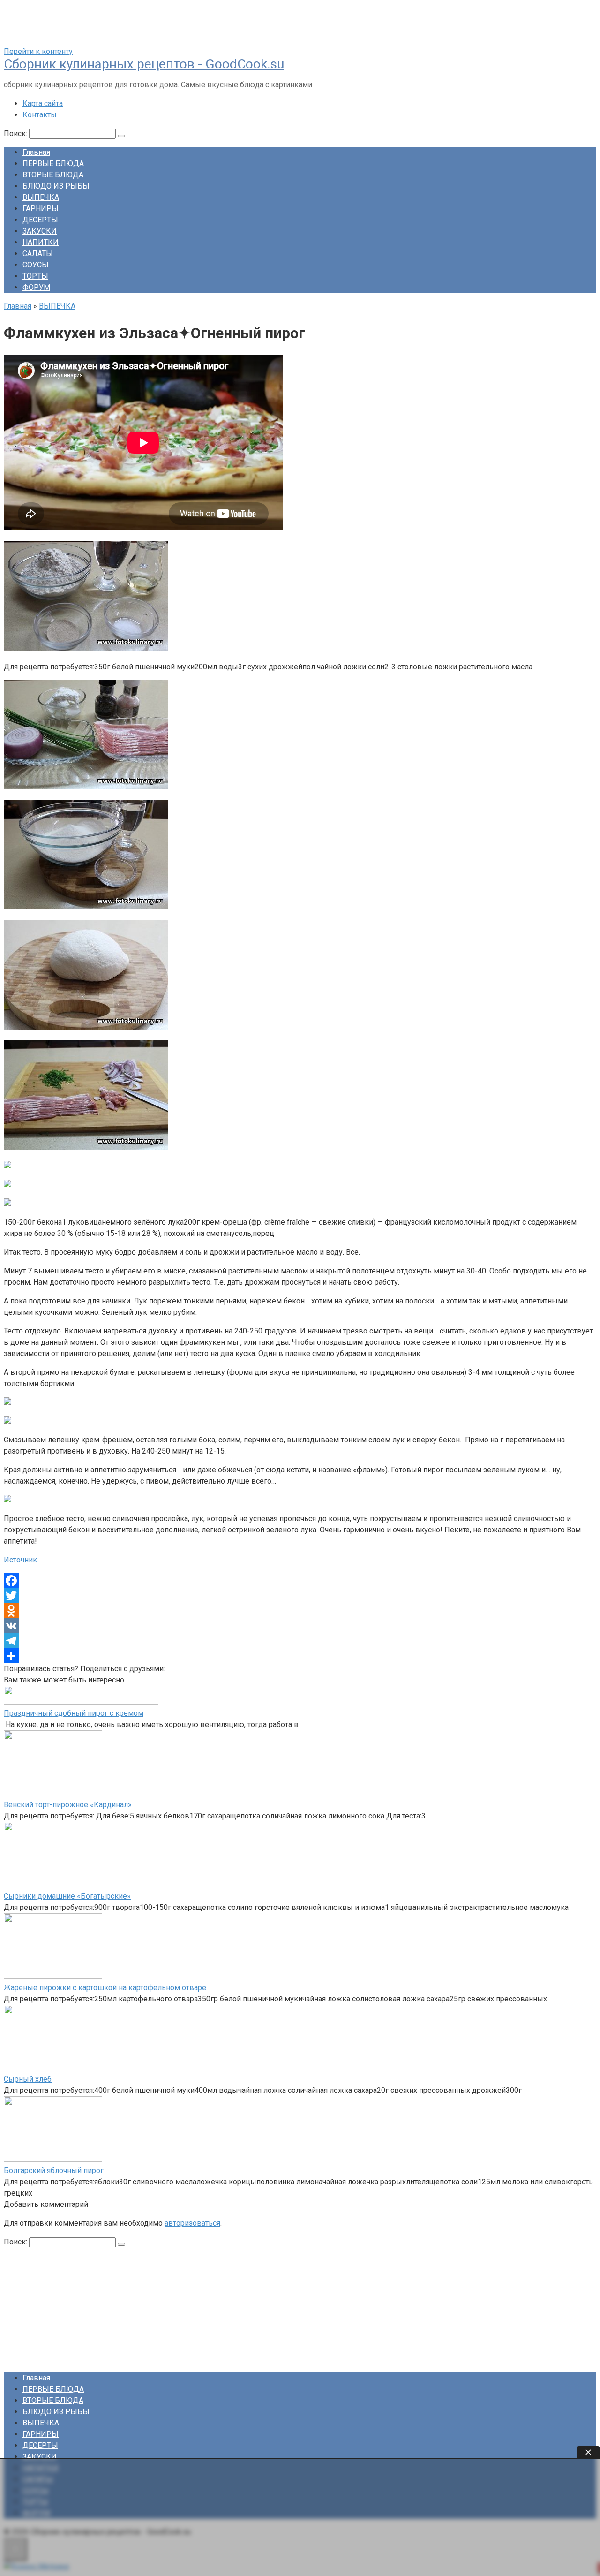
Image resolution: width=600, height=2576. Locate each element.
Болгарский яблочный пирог (54, 2171)
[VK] (300, 1626)
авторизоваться (192, 2223)
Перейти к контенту (38, 51)
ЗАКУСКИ (40, 231)
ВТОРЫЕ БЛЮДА (53, 175)
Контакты (40, 115)
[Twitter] (300, 1596)
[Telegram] (300, 1641)
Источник (20, 1560)
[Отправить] (300, 1656)
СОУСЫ (36, 265)
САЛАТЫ (38, 254)
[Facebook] (300, 1581)
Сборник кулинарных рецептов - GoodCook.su (144, 64)
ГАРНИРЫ (41, 208)
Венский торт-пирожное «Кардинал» (68, 1805)
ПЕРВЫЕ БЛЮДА (53, 163)
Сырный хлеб (28, 2079)
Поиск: (16, 133)
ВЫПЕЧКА (41, 197)
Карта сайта (43, 103)
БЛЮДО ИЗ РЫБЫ (56, 186)
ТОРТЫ (35, 276)
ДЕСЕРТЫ (40, 220)
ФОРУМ (36, 287)
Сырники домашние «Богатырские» (67, 1896)
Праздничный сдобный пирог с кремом (74, 1713)
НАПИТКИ (41, 242)
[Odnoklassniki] (300, 1611)
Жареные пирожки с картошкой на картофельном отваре (105, 1988)
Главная (36, 152)
